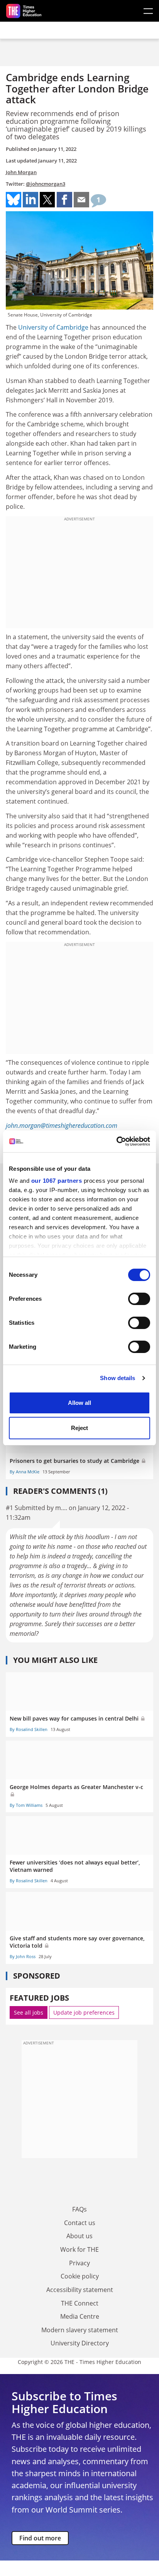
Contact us (80, 2223)
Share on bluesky (14, 200)
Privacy (79, 2263)
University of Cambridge (53, 327)
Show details (118, 1378)
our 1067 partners (57, 1181)
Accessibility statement (80, 2290)
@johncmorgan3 (46, 184)
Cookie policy (80, 2276)
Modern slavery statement (80, 2330)
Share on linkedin (30, 200)
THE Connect (80, 2303)
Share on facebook (64, 200)
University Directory (80, 2343)
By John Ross (23, 1956)
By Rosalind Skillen (29, 1729)
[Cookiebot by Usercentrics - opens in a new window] (116, 1141)
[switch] (139, 1299)
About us (79, 2236)
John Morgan (21, 172)
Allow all (79, 1403)
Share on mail (81, 200)
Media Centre (80, 2316)
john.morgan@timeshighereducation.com (62, 1126)
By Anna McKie (25, 1472)
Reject (79, 1428)
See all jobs (29, 2012)
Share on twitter (47, 200)
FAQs (79, 2209)
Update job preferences (84, 2012)
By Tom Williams (26, 1805)
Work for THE (79, 2249)
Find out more (40, 2538)
